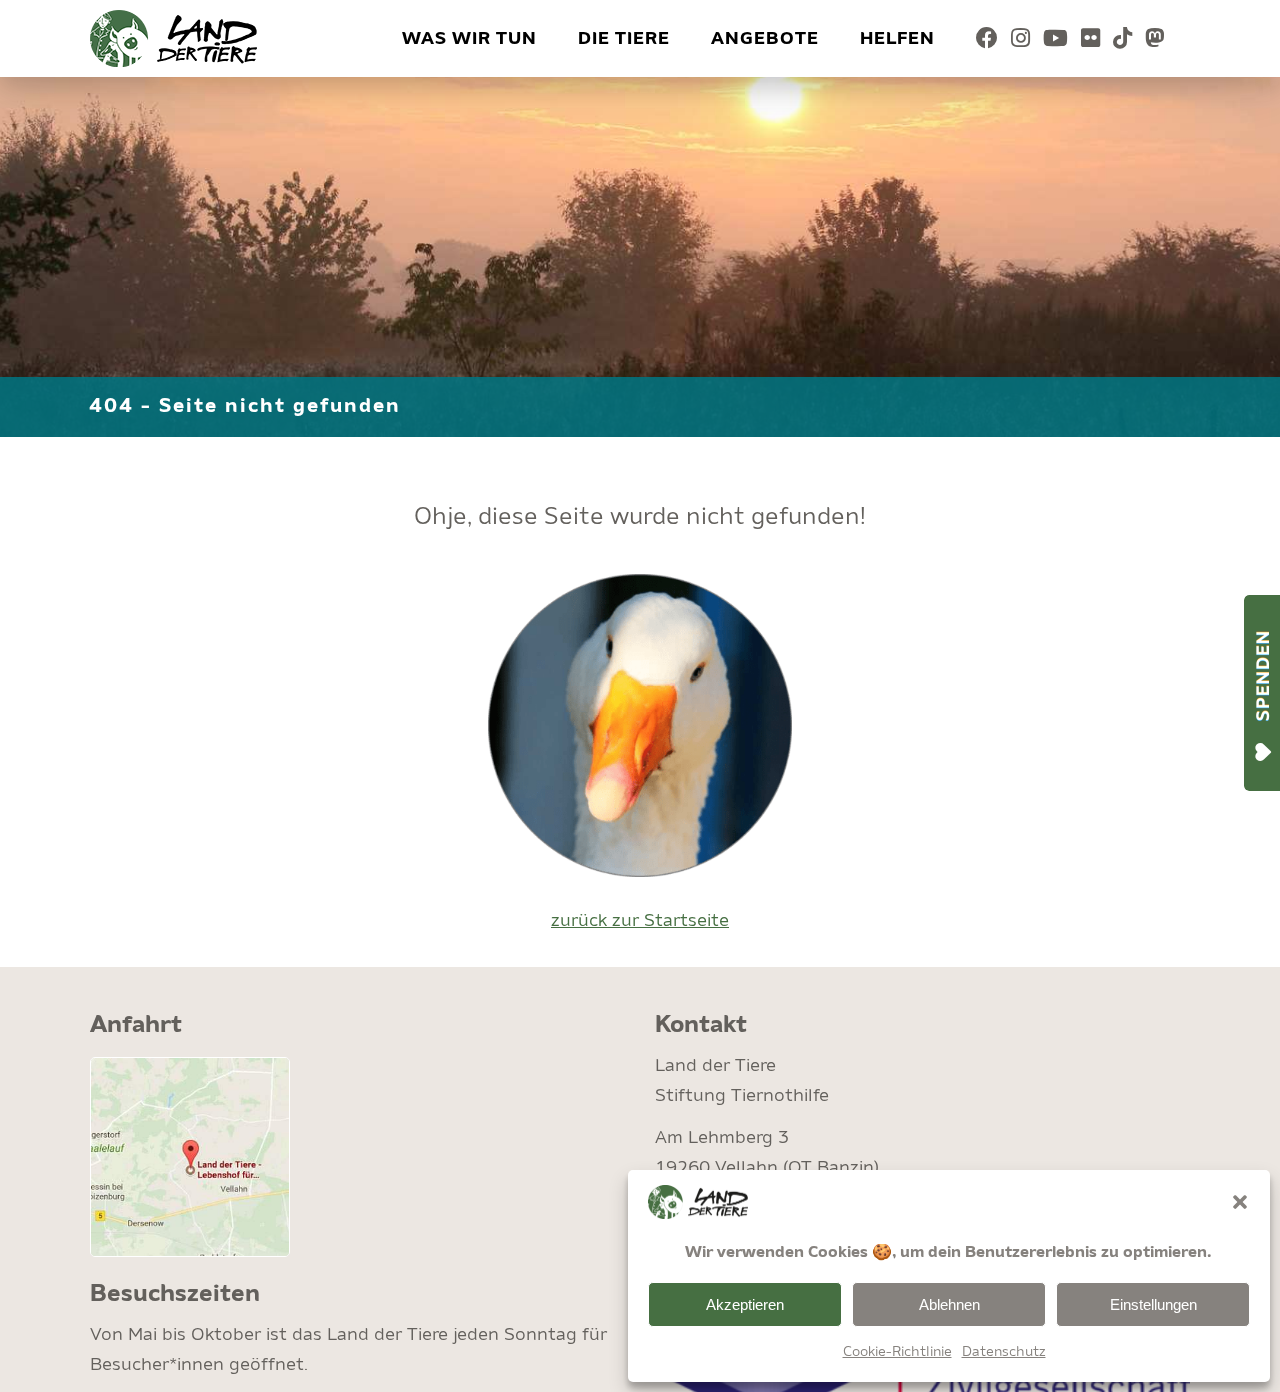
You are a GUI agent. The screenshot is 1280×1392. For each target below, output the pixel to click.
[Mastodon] (1155, 38)
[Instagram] (1021, 38)
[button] (1240, 1202)
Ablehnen (949, 1304)
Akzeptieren (745, 1304)
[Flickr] (1091, 38)
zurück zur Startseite (640, 921)
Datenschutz (1004, 1352)
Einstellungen (1153, 1304)
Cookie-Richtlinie (897, 1352)
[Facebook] (987, 38)
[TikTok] (1123, 38)
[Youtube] (1056, 38)
